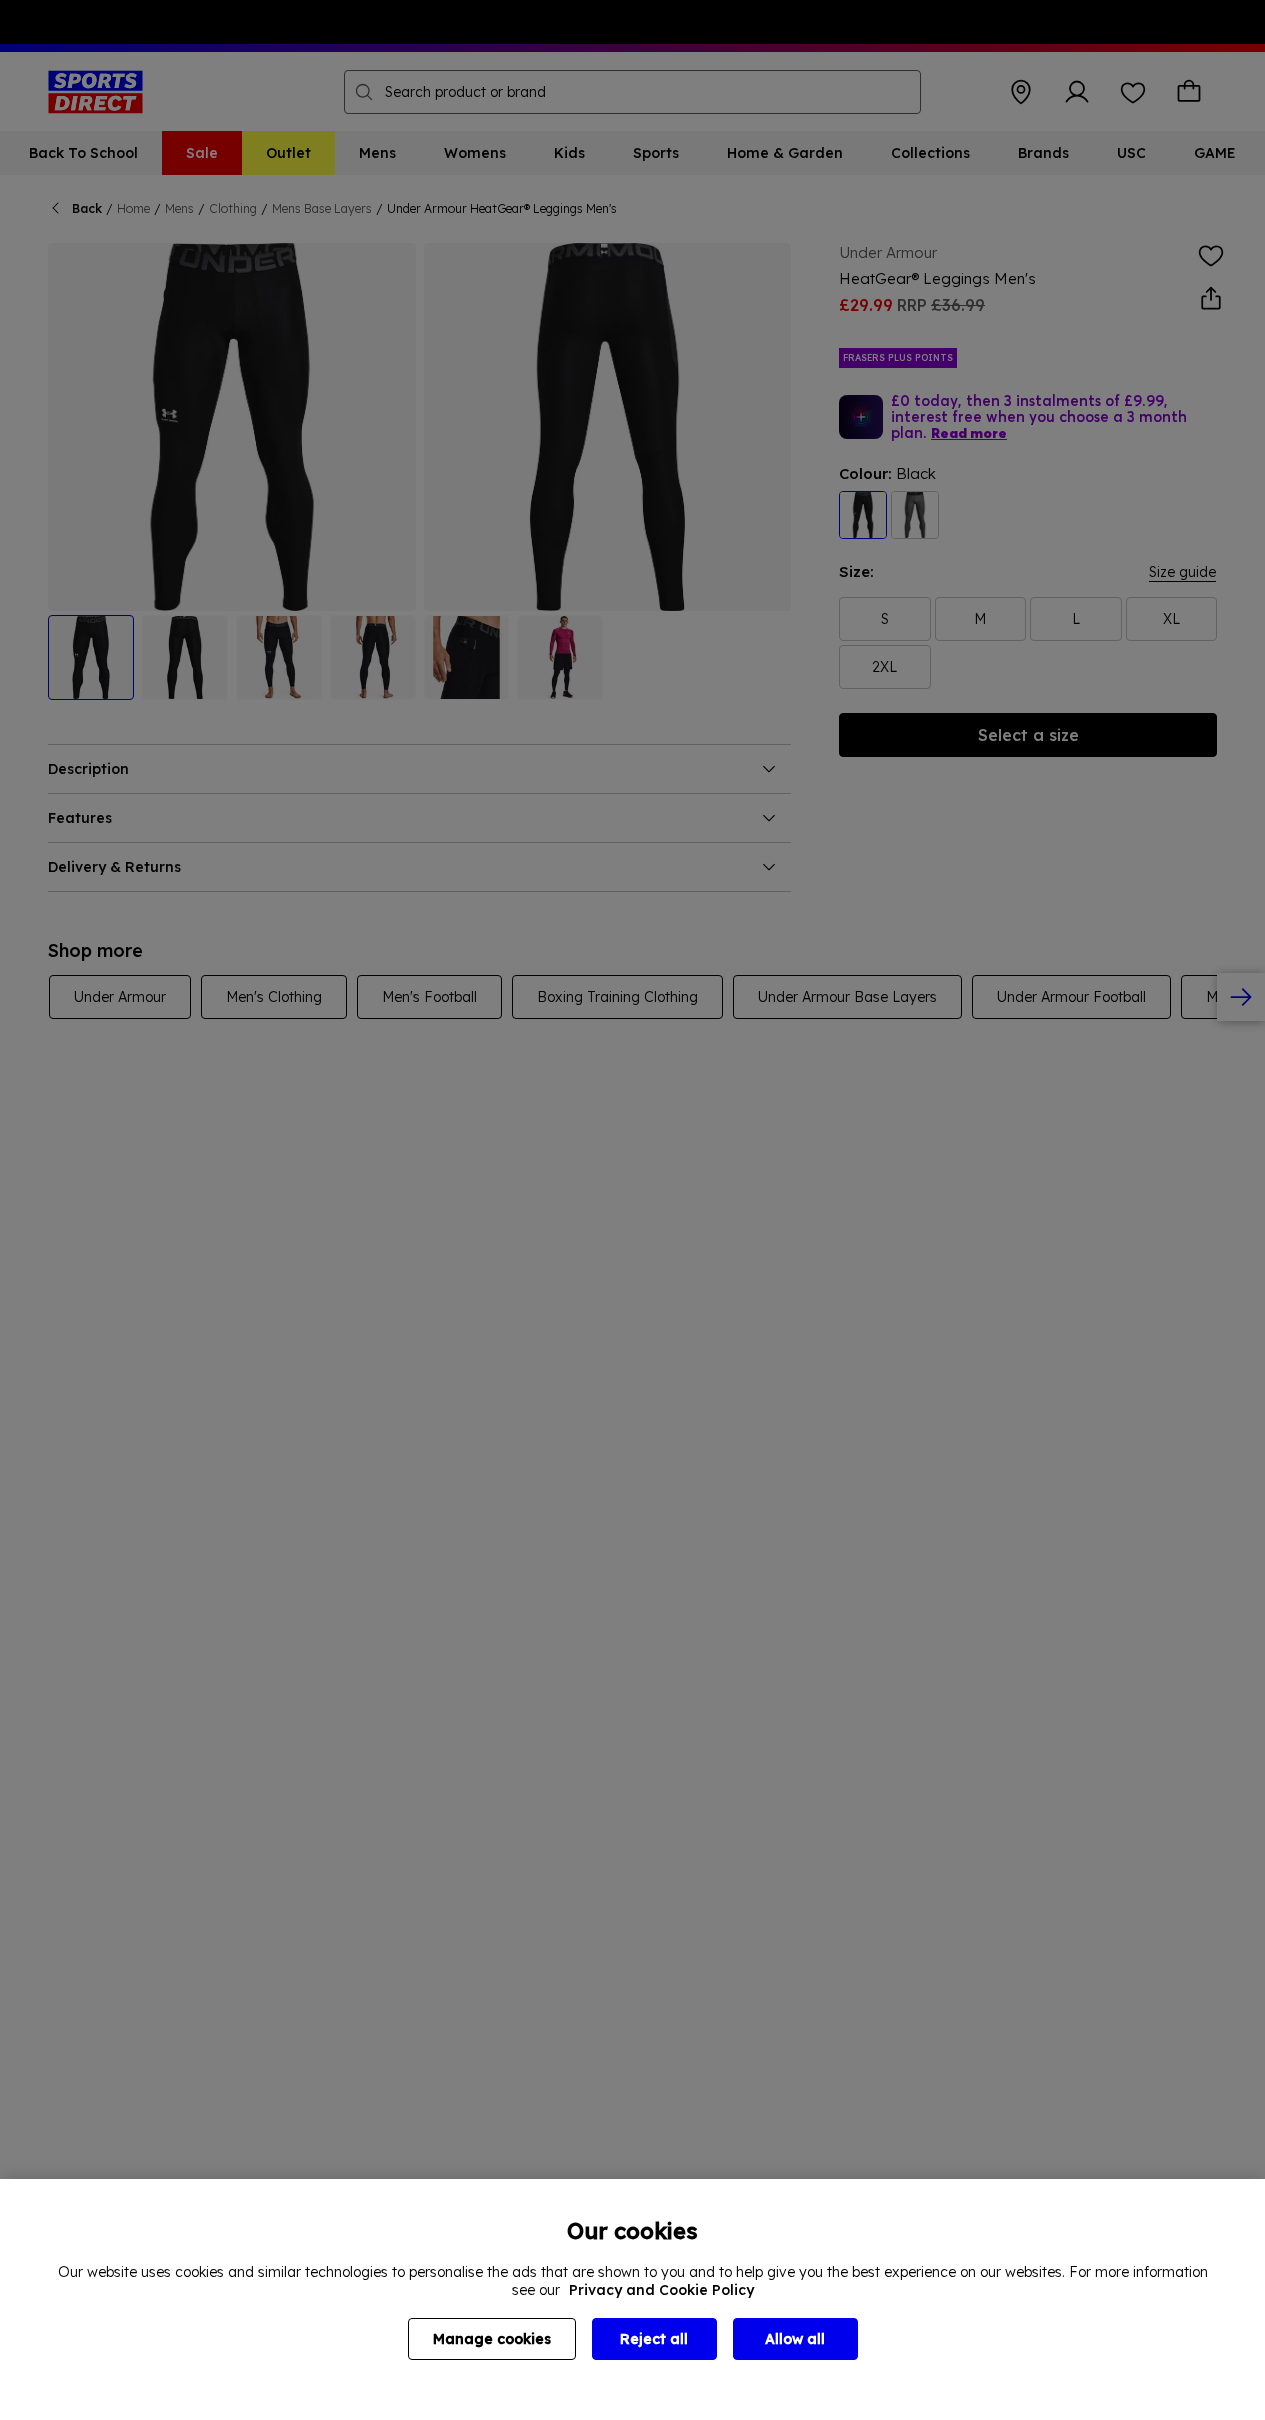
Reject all (654, 2339)
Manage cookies (492, 2339)
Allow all (795, 2339)
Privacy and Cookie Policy (661, 2290)
